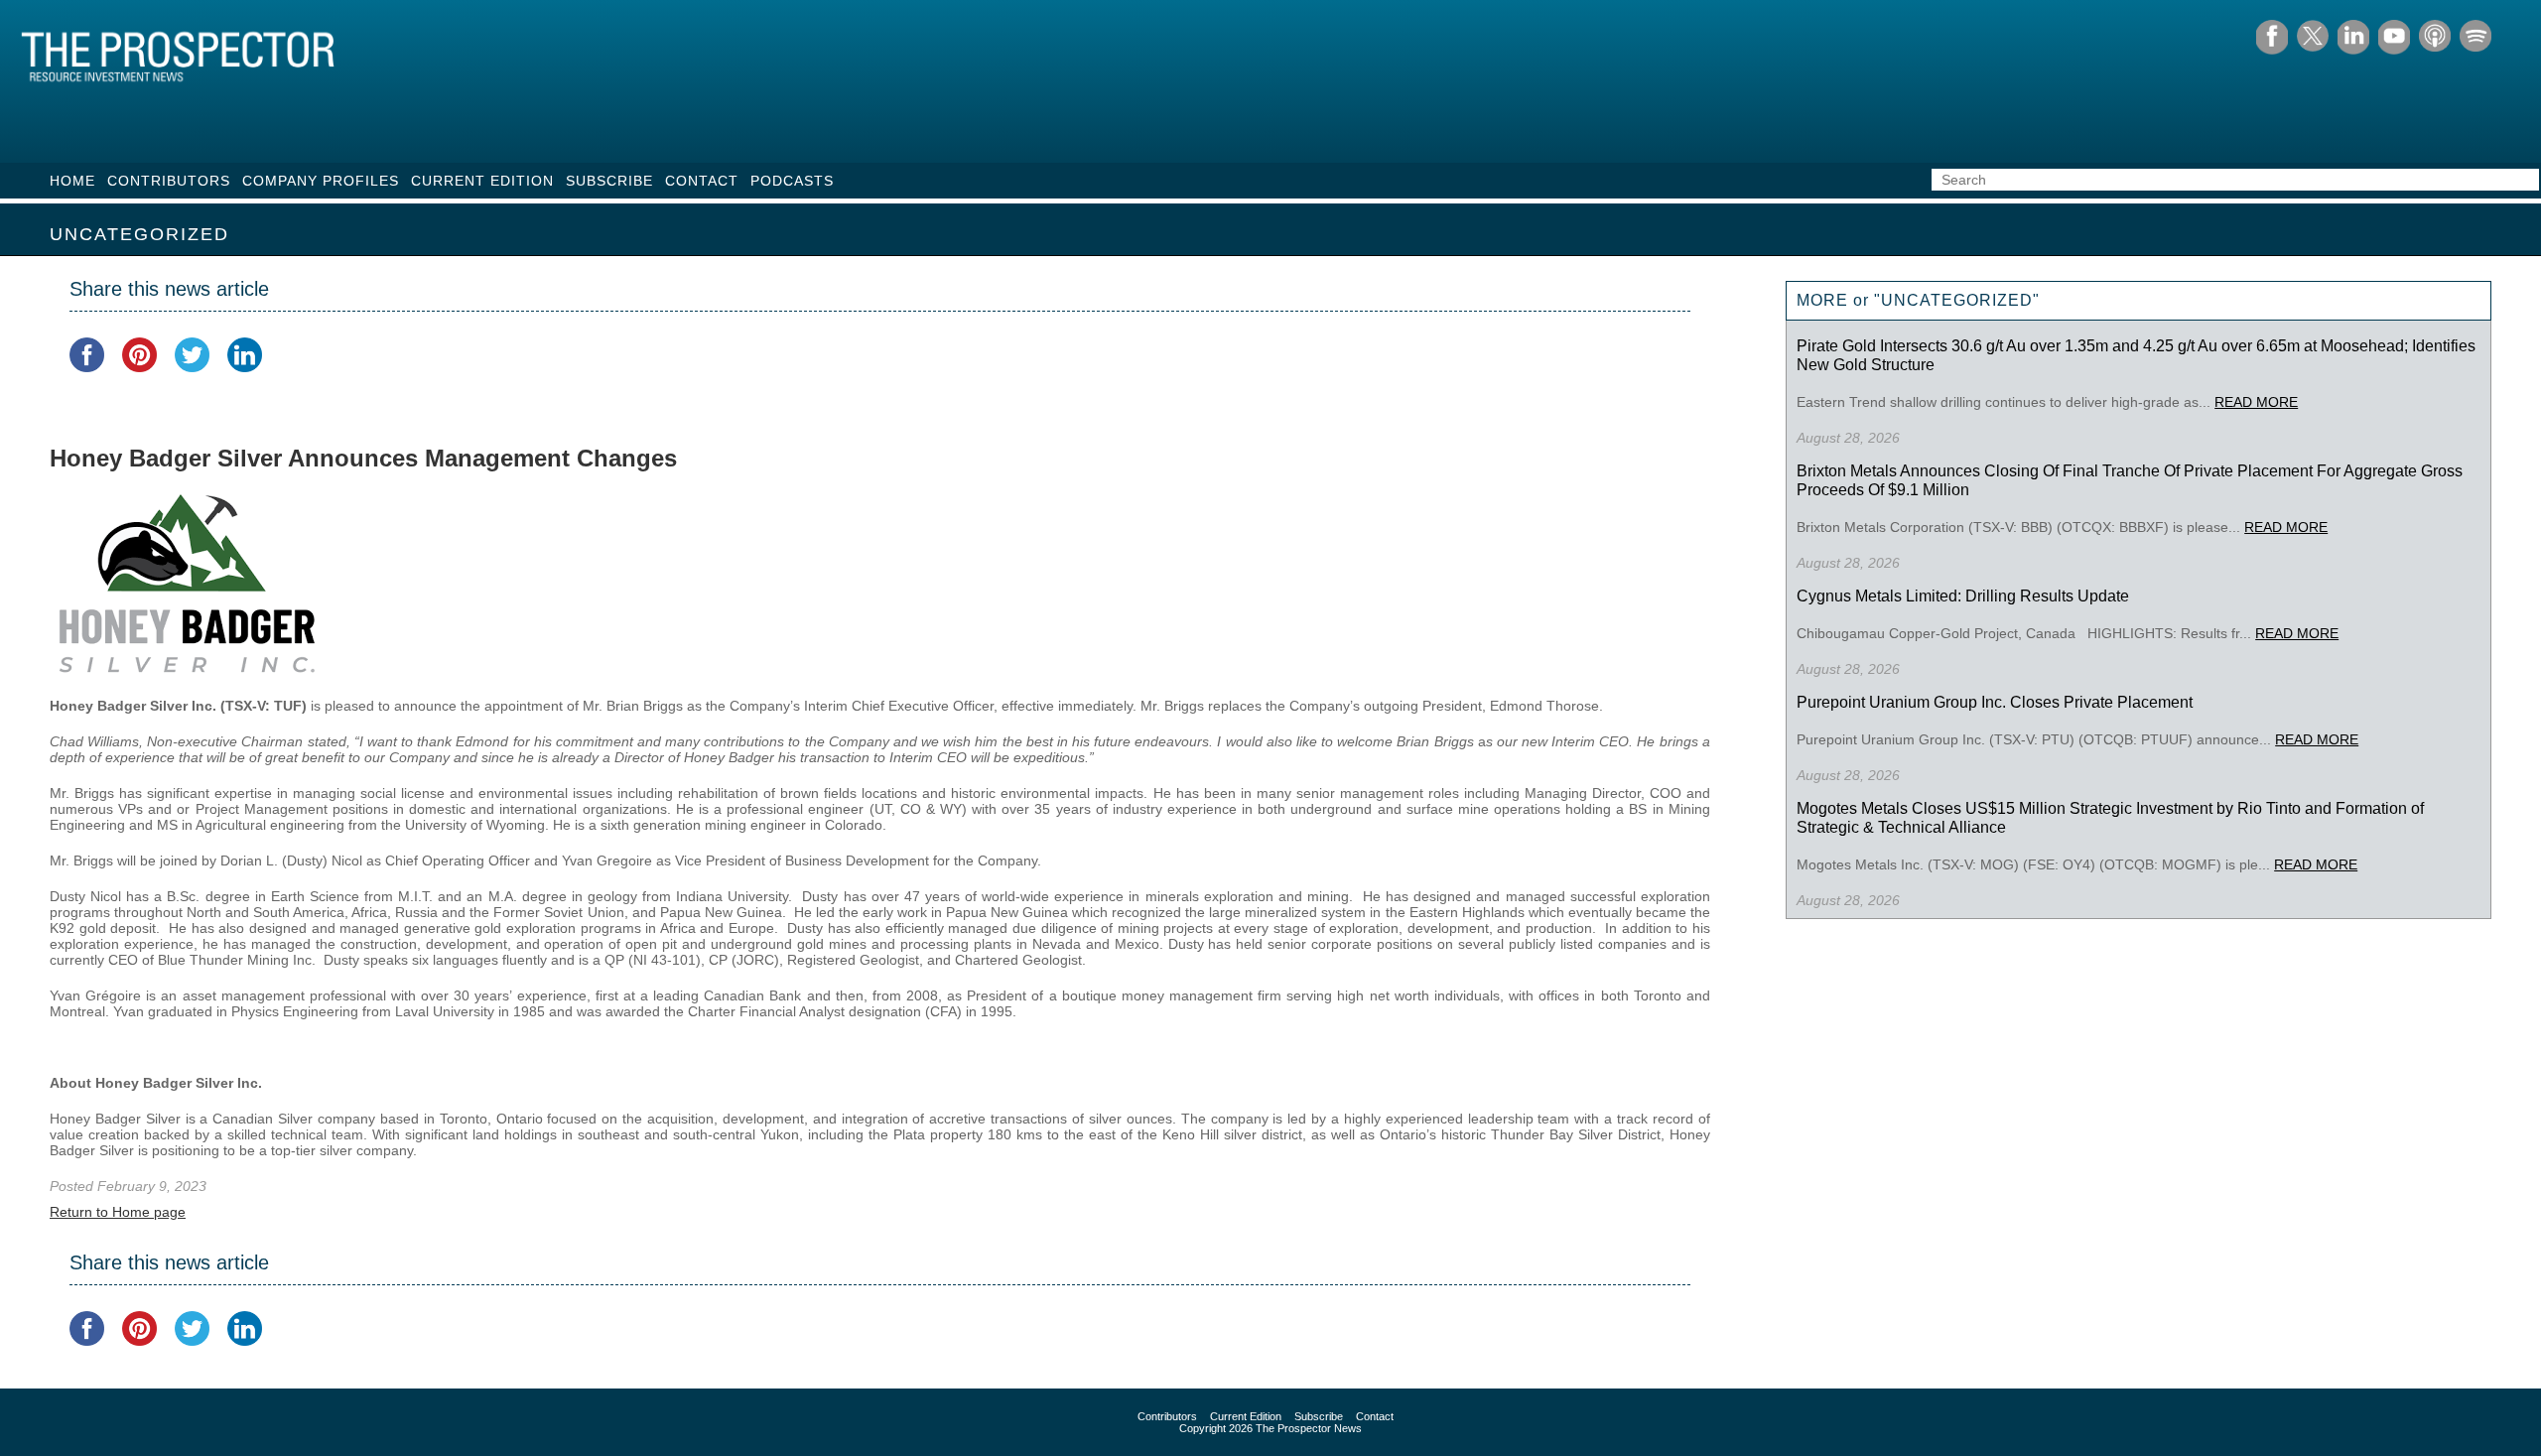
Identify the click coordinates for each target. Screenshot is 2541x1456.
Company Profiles (321, 181)
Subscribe (609, 181)
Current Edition (482, 181)
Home (72, 181)
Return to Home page (118, 1212)
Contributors (169, 181)
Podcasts (792, 181)
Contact (702, 181)
